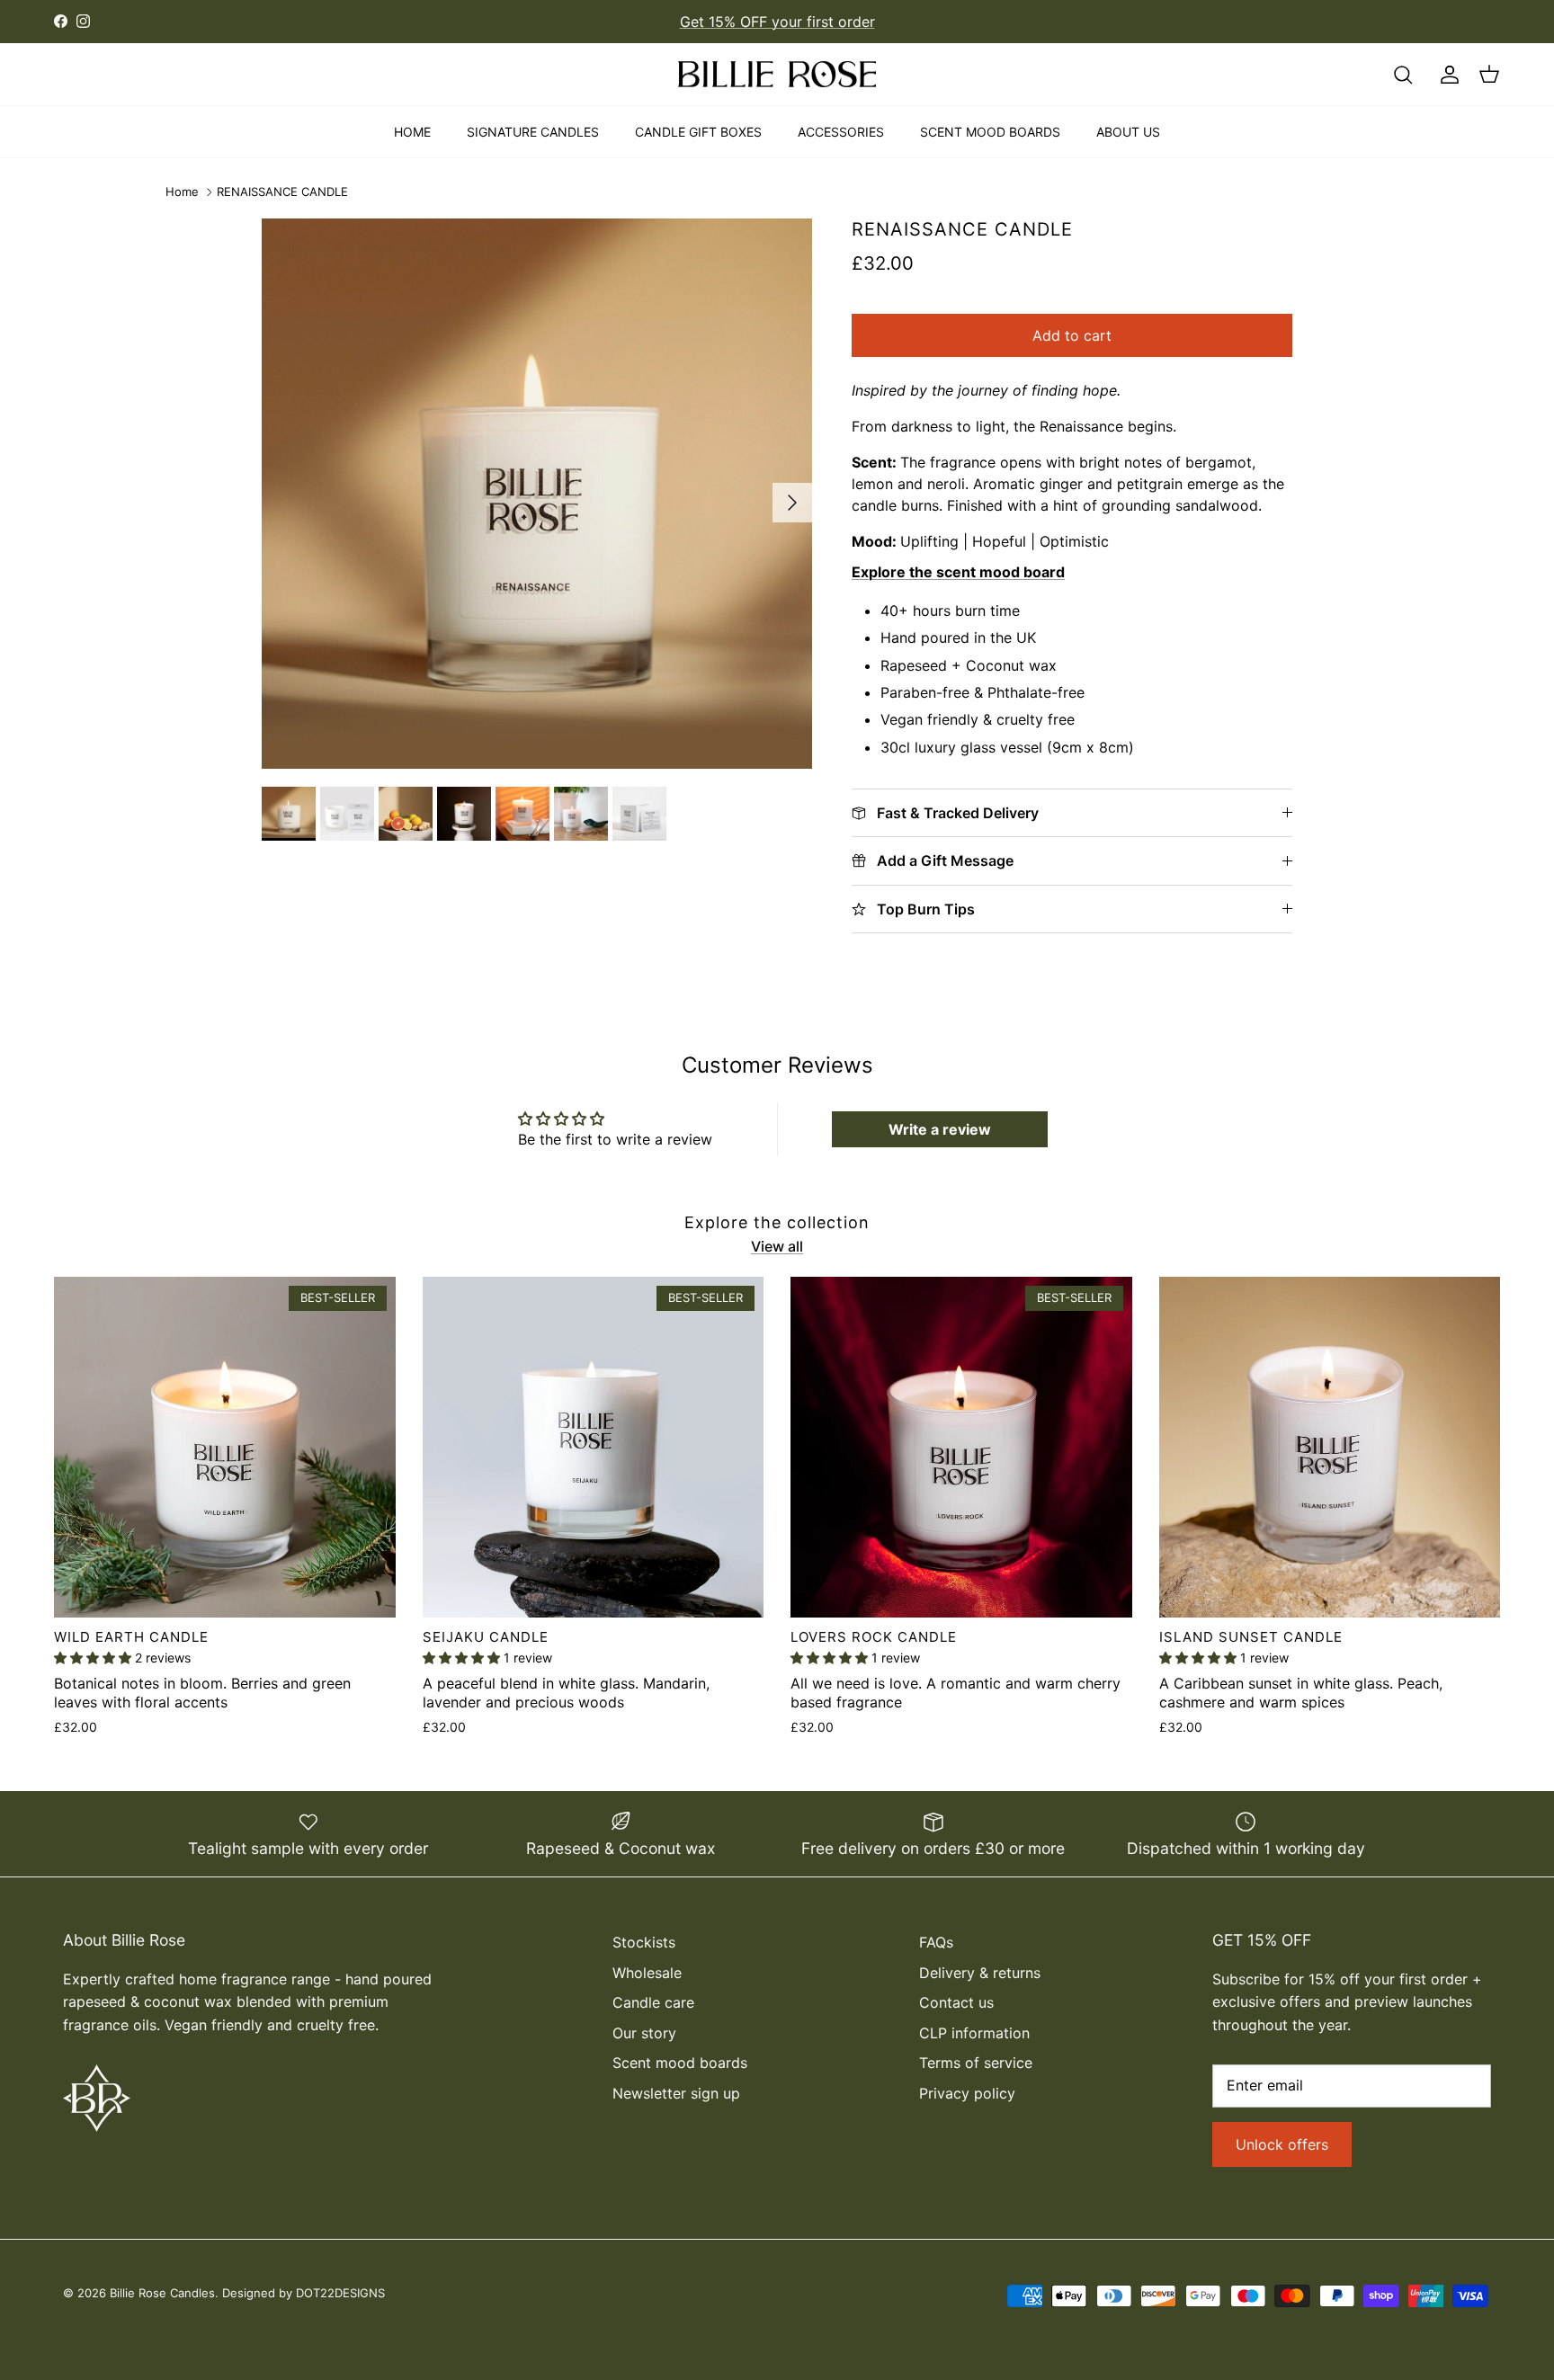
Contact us (956, 2002)
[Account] (1446, 75)
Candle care (653, 2002)
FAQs (936, 1942)
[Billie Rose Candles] (777, 75)
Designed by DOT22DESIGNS (304, 2293)
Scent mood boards (680, 2063)
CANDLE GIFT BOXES (698, 132)
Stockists (644, 1942)
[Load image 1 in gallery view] (537, 494)
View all (777, 1246)
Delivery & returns (980, 1973)
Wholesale (647, 1973)
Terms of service (976, 2063)
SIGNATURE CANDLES (533, 132)
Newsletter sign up (676, 2093)
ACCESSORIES (841, 132)
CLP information (974, 2033)
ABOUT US (1128, 132)
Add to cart (1072, 335)
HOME (412, 132)
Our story (644, 2033)
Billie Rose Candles (162, 2293)
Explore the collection (777, 1222)
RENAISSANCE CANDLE (282, 192)
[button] (94, 1658)
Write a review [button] (940, 1129)
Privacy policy (967, 2093)
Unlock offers (1282, 2144)
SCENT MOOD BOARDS (990, 132)
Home (182, 192)
